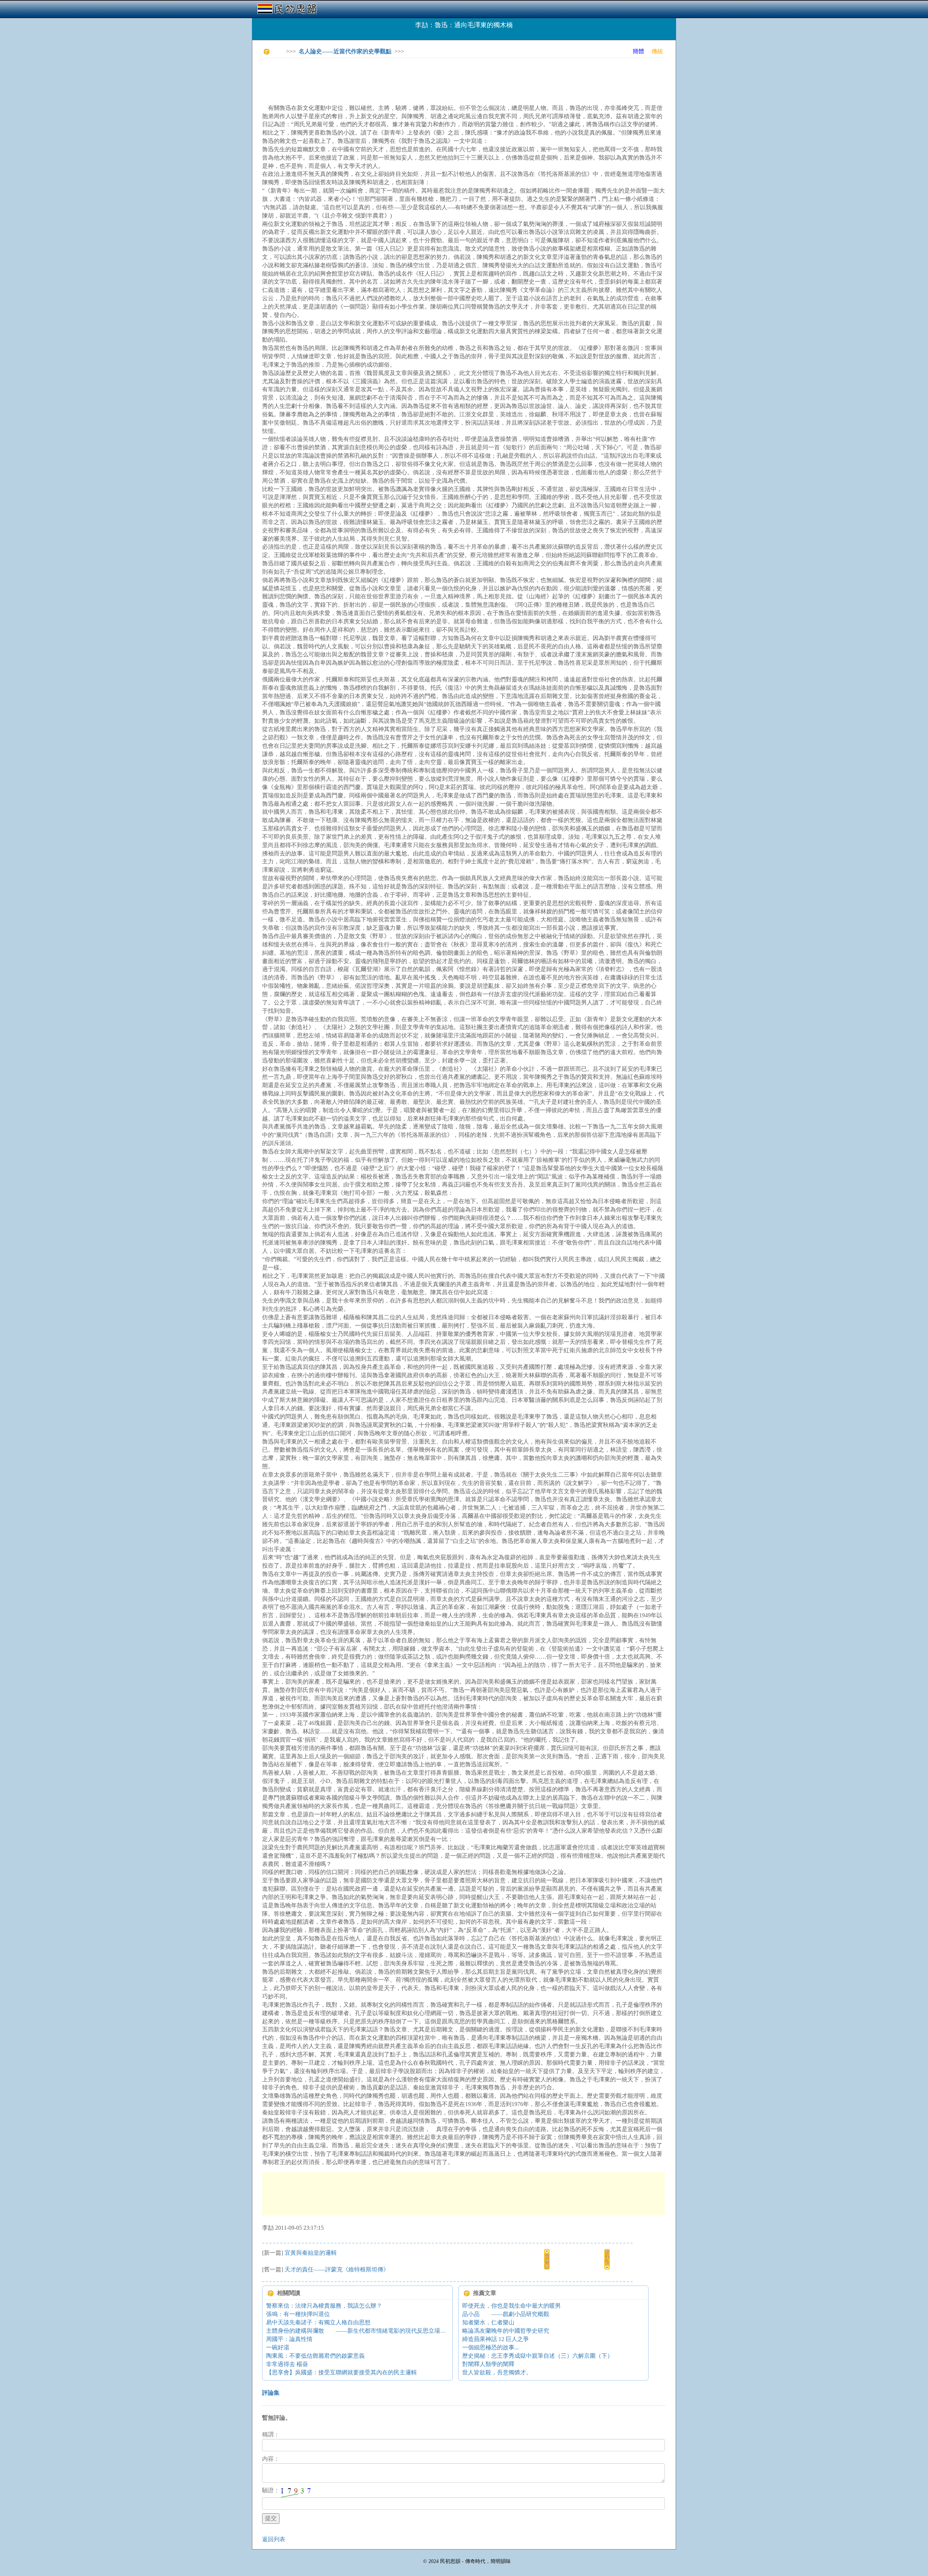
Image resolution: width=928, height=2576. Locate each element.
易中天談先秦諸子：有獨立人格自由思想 (318, 2322)
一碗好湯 (278, 2347)
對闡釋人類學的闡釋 (488, 2364)
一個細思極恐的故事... (490, 2347)
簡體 (638, 51)
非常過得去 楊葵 (287, 2364)
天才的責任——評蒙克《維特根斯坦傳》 (337, 2269)
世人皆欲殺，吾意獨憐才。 (497, 2372)
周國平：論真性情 (289, 2339)
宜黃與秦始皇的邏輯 (311, 2253)
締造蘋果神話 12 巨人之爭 (496, 2339)
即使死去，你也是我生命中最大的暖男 (511, 2306)
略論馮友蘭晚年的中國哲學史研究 (506, 2331)
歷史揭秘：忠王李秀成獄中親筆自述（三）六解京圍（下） (538, 2356)
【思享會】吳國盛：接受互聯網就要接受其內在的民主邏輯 (341, 2372)
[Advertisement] (394, 80)
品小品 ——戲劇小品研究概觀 (506, 2314)
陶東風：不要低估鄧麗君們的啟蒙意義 (315, 2356)
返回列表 (274, 2539)
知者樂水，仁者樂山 (488, 2322)
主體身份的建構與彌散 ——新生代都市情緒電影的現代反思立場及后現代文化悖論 (376, 2331)
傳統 (657, 51)
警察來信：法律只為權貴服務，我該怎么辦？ (324, 2306)
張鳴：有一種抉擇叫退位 (298, 2314)
